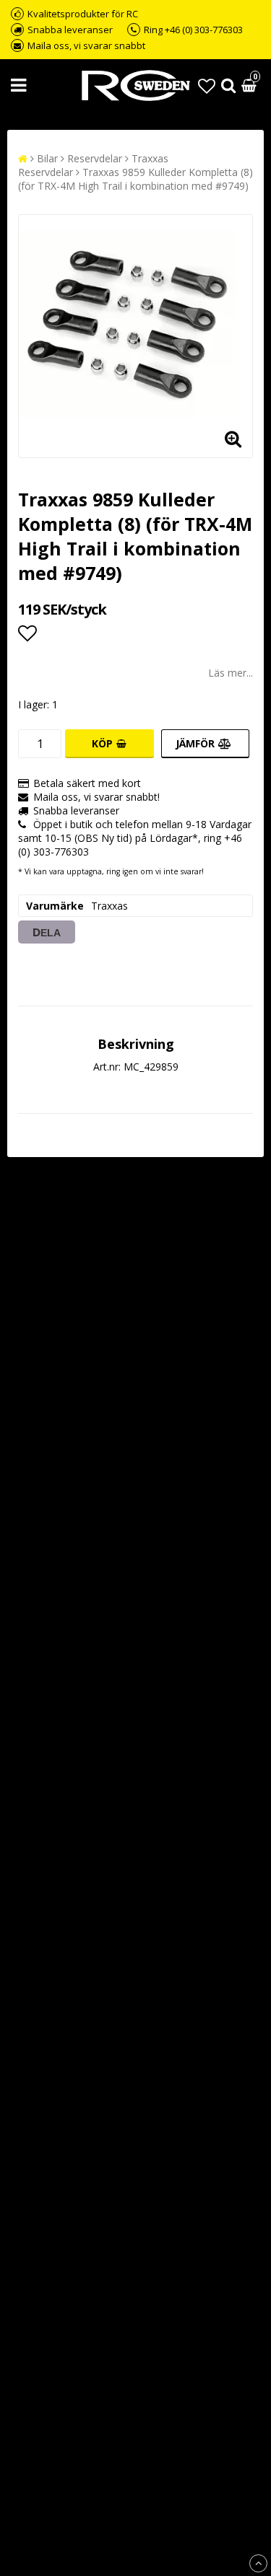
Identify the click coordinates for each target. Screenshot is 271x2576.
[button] (207, 85)
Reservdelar (95, 158)
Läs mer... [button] (231, 673)
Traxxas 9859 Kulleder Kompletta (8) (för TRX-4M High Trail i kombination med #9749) (135, 179)
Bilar (47, 158)
